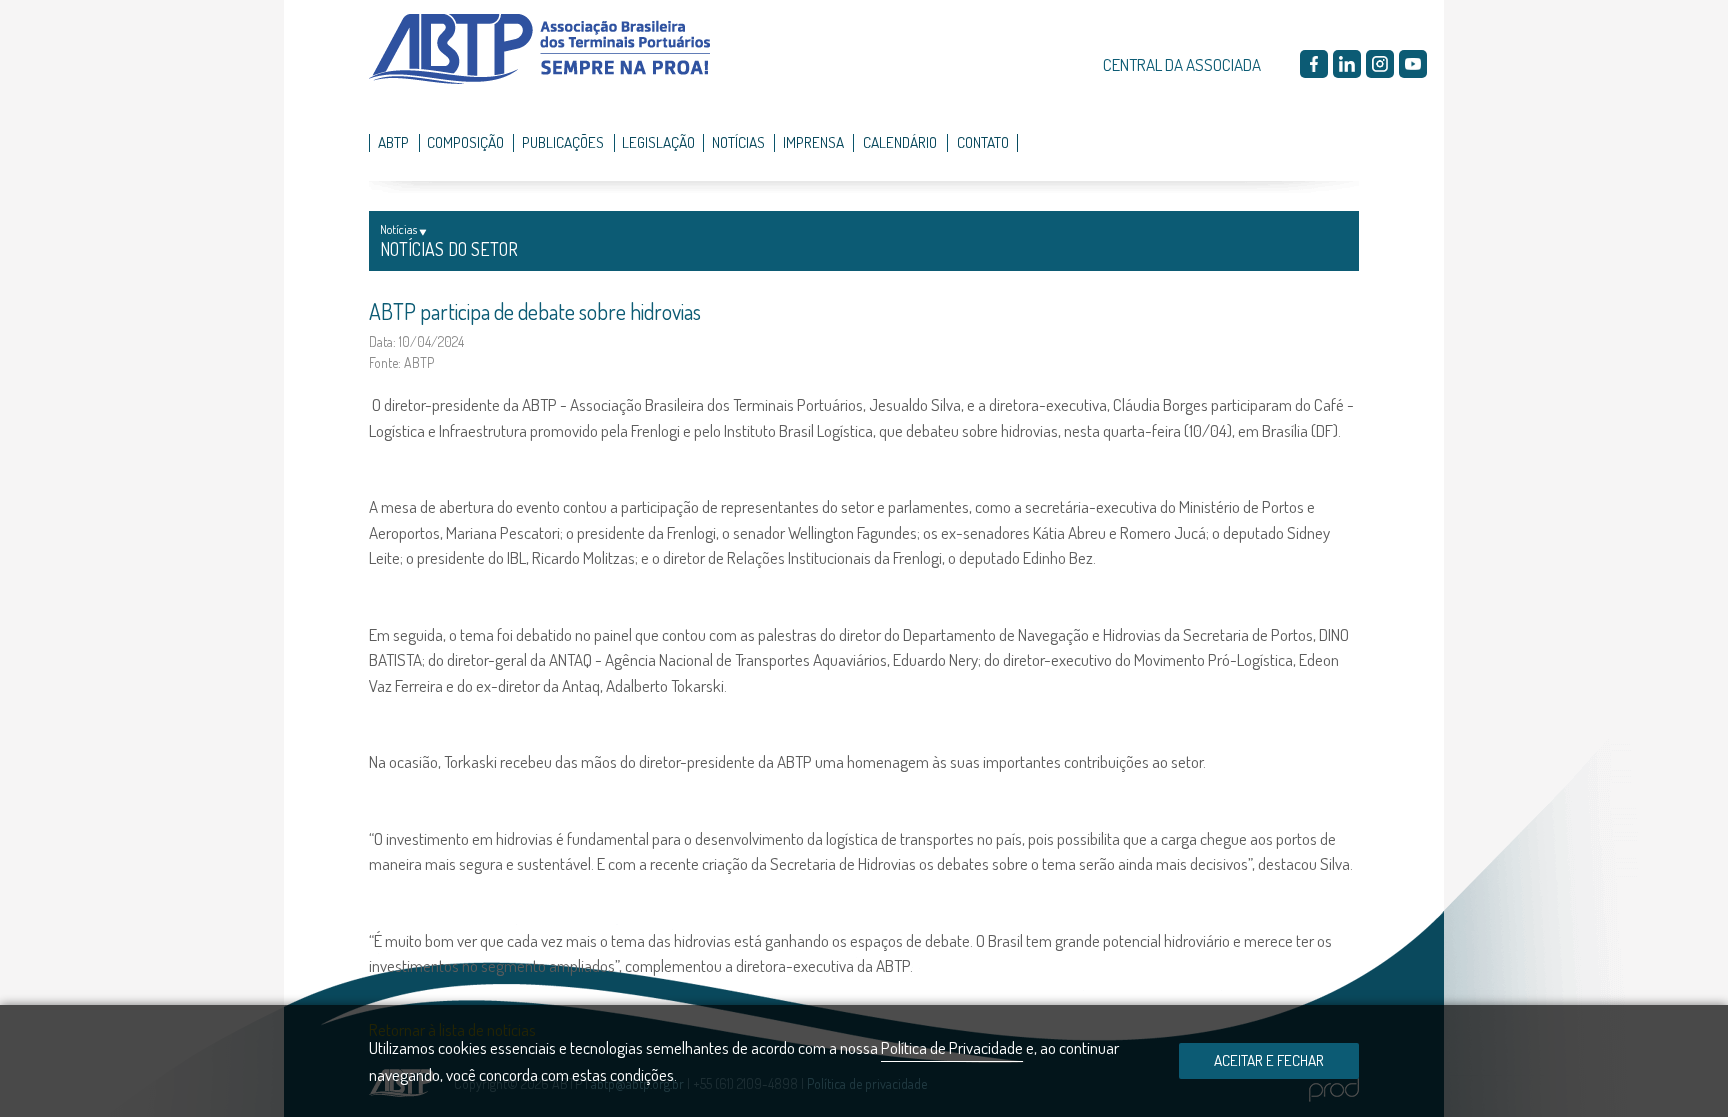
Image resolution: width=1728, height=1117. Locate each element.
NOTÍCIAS (738, 142)
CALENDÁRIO (900, 142)
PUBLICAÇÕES (563, 142)
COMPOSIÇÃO (465, 142)
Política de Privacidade (952, 1047)
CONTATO (983, 142)
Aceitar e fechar (1269, 1060)
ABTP (393, 142)
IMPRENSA (813, 142)
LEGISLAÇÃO (658, 142)
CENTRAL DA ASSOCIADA (1182, 64)
